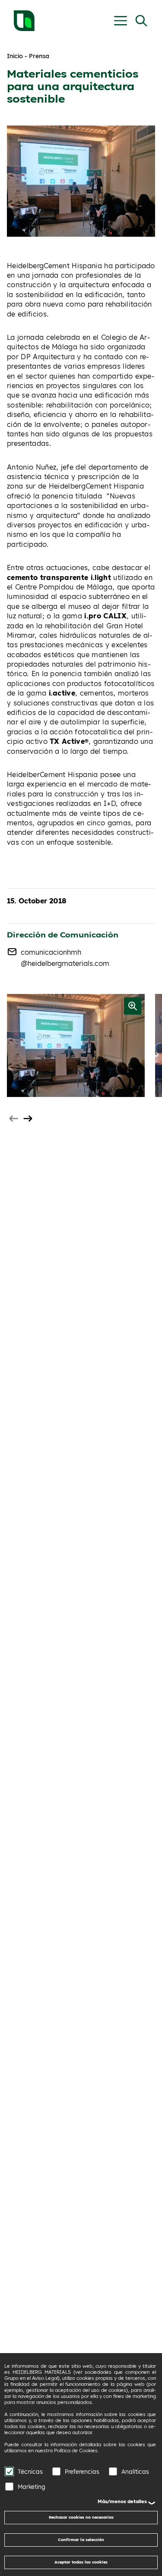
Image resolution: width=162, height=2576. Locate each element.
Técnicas (30, 2471)
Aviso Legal (45, 2378)
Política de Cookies (76, 2451)
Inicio (15, 56)
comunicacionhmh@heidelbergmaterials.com (65, 958)
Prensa (39, 56)
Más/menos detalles (122, 2501)
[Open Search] (141, 21)
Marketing (32, 2487)
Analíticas (135, 2471)
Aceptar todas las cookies (81, 2562)
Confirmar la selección (81, 2540)
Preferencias (82, 2471)
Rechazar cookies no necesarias (81, 2517)
